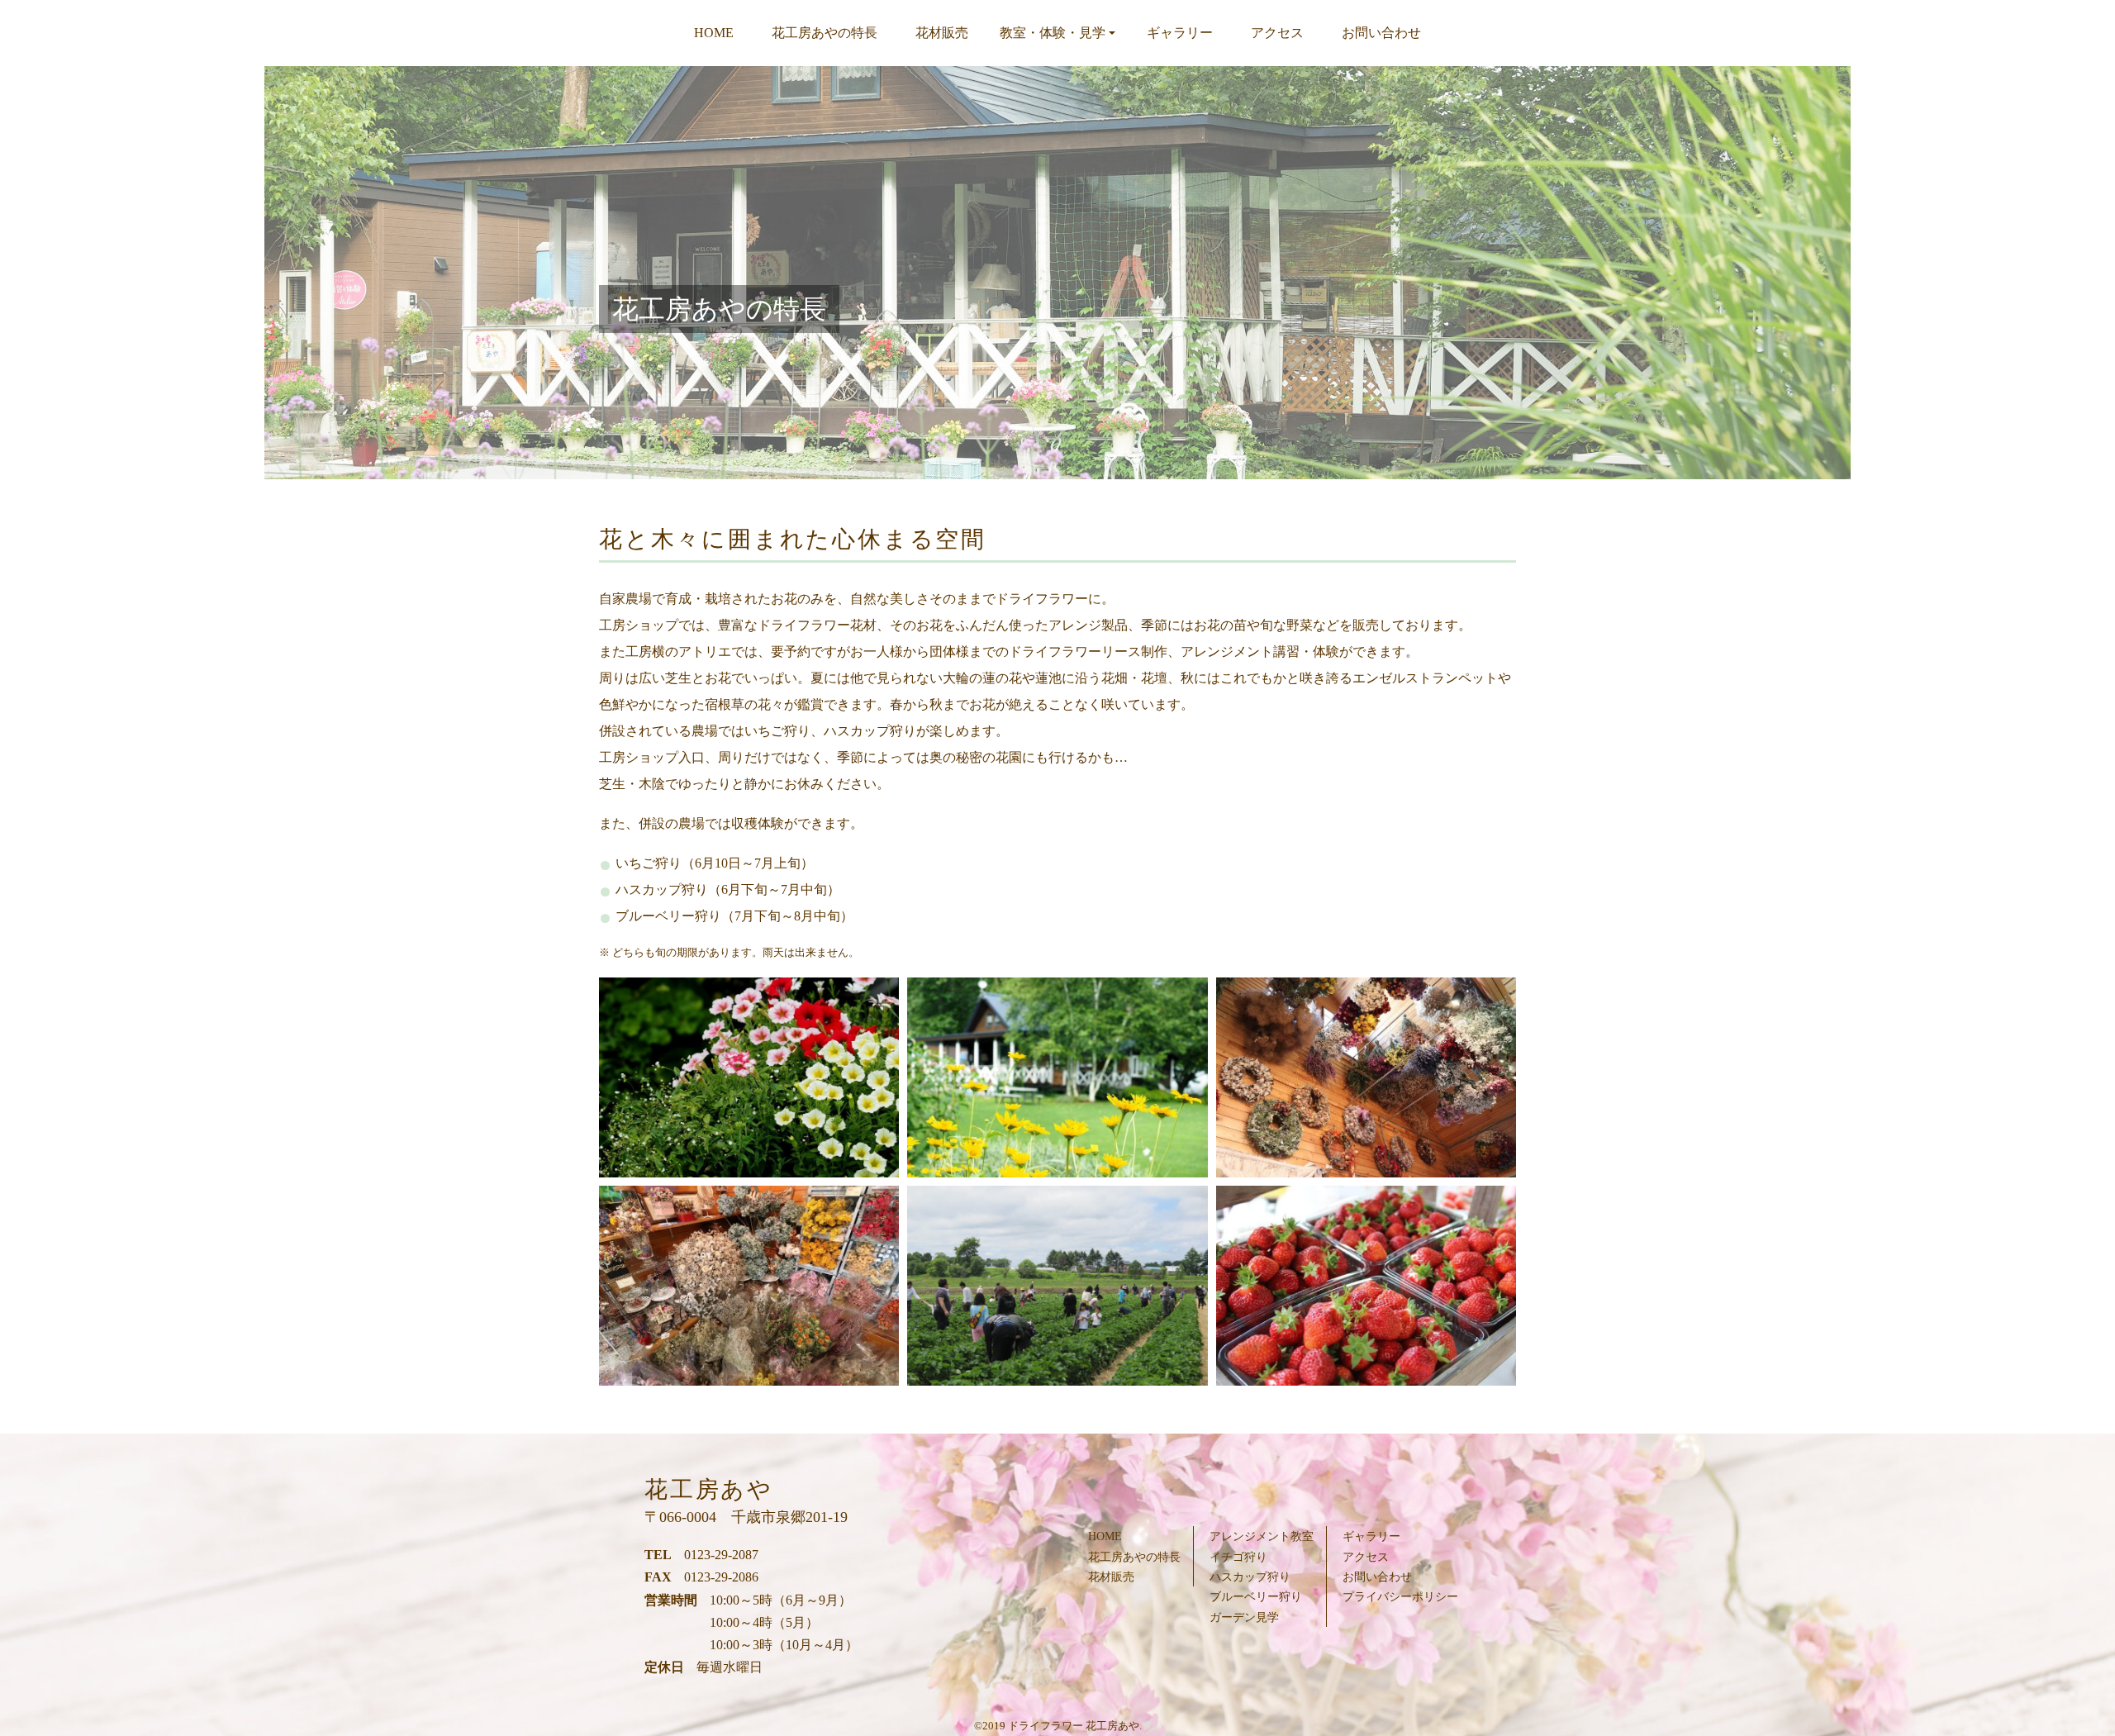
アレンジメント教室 (1262, 1536)
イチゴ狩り (1238, 1557)
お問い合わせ (1381, 33)
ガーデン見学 (1244, 1617)
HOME (714, 33)
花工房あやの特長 (825, 33)
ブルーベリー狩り (1256, 1596)
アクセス (1277, 33)
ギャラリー (1180, 33)
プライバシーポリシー (1400, 1596)
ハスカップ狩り (1250, 1577)
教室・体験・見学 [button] (1053, 33)
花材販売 (942, 33)
